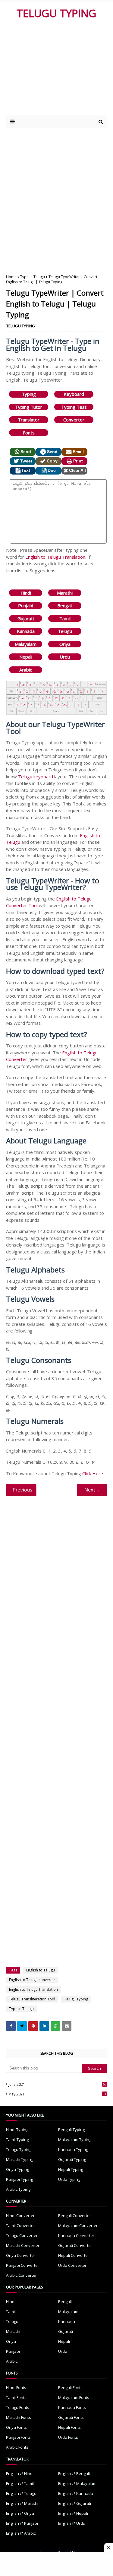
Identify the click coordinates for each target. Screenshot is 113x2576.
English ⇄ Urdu (72, 2523)
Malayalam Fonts (74, 2397)
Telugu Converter (22, 2235)
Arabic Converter (21, 2275)
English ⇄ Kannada (76, 2493)
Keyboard (74, 394)
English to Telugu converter (32, 1980)
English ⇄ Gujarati (75, 2503)
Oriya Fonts (16, 2427)
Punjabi (26, 605)
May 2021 (57, 2094)
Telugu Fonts (18, 2407)
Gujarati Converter (75, 2245)
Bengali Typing (71, 2130)
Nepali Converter (74, 2255)
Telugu (65, 631)
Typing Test (74, 407)
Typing (29, 394)
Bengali (65, 605)
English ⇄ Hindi (20, 2473)
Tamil (65, 618)
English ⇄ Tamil (20, 2483)
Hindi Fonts (16, 2387)
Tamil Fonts (16, 2397)
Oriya (65, 644)
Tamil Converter (20, 2225)
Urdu (65, 657)
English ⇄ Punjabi (22, 2523)
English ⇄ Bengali (74, 2473)
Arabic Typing (18, 2189)
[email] (67, 2026)
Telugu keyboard (36, 777)
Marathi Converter (23, 2245)
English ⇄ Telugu (21, 2493)
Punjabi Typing (19, 2179)
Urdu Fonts (68, 2437)
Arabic (26, 670)
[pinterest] (33, 2026)
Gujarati (26, 618)
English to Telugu (41, 1970)
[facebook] (11, 2026)
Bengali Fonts (70, 2387)
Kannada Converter (76, 2235)
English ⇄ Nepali (73, 2513)
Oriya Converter (21, 2255)
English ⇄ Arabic (21, 2533)
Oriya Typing (17, 2169)
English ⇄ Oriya (20, 2513)
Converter (74, 420)
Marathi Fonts (19, 2417)
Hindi (26, 593)
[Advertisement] (58, 70)
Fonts (29, 433)
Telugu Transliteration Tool (32, 1999)
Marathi (65, 593)
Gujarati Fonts (71, 2417)
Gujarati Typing (72, 2159)
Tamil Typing (17, 2139)
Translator (29, 420)
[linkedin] (44, 2026)
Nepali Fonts (69, 2427)
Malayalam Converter (78, 2225)
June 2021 (57, 2084)
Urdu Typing (69, 2179)
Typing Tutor (29, 407)
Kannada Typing (73, 2149)
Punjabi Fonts (18, 2437)
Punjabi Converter (23, 2265)
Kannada (26, 631)
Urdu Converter (72, 2265)
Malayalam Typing (75, 2139)
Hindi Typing (17, 2130)
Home (11, 277)
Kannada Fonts (72, 2407)
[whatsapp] (55, 2026)
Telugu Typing (76, 1999)
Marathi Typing (20, 2159)
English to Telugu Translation (55, 557)
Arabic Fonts (17, 2447)
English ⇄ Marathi (22, 2503)
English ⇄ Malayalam (77, 2483)
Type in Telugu (33, 277)
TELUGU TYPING (56, 13)
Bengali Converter (75, 2215)
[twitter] (22, 2026)
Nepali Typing (71, 2169)
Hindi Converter (20, 2215)
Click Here (93, 1473)
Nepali (26, 657)
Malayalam (26, 644)
